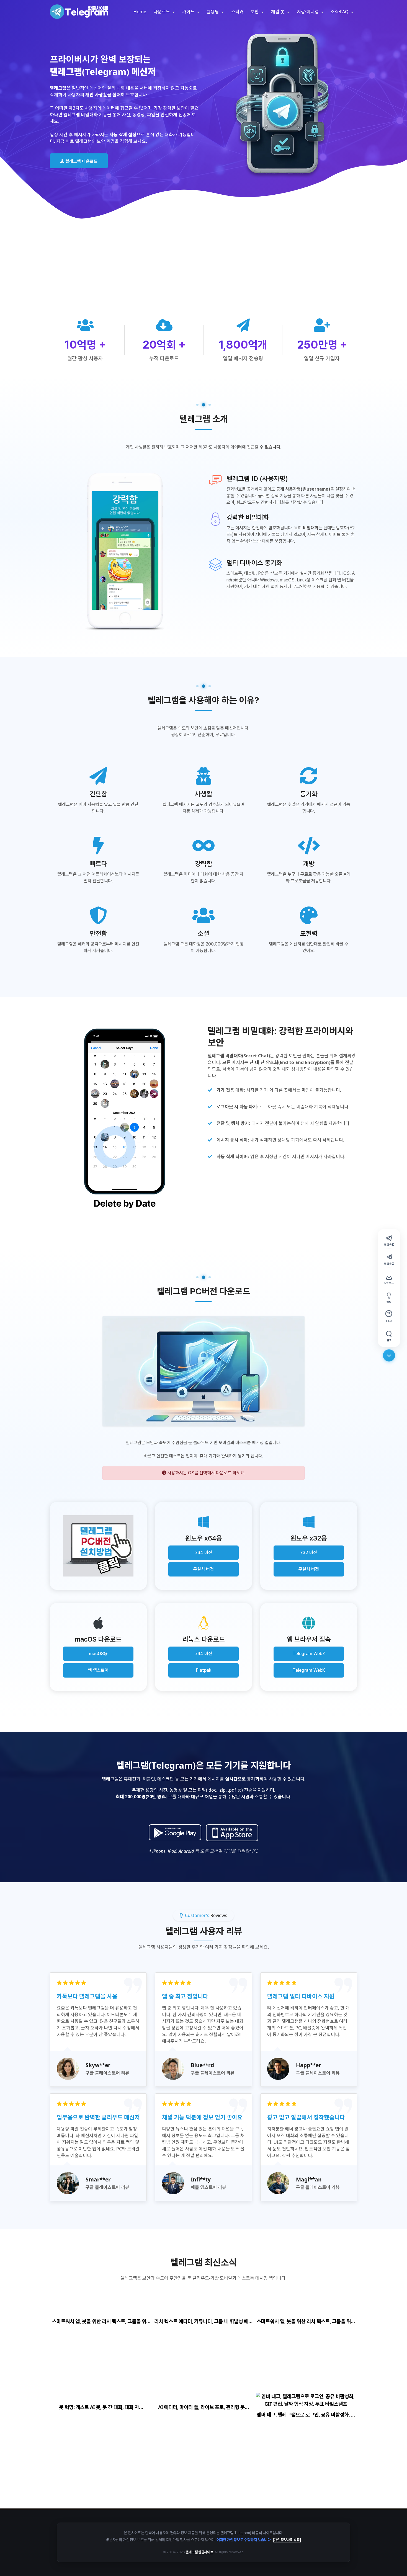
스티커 (237, 12)
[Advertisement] (203, 277)
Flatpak (204, 1670)
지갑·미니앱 (308, 12)
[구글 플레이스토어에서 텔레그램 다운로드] (175, 1833)
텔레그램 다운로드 (81, 161)
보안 (255, 12)
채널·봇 (278, 12)
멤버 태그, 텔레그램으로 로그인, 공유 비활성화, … (306, 2415)
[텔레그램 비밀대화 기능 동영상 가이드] (125, 1119)
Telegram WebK (309, 1670)
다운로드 (162, 12)
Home (140, 12)
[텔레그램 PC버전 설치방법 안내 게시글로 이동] (98, 1546)
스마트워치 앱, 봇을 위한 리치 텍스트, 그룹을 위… (101, 2321)
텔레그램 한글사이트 (199, 2552)
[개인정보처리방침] (287, 2540)
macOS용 (98, 1654)
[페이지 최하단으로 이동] (389, 1356)
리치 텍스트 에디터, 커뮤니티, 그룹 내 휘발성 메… (203, 2321)
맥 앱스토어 (98, 1670)
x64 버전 (204, 1553)
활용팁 (213, 12)
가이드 (189, 12)
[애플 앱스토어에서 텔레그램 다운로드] (232, 1833)
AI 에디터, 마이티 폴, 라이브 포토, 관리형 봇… (203, 2407)
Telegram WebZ (309, 1654)
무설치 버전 (203, 1569)
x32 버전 (309, 1553)
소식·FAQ (340, 12)
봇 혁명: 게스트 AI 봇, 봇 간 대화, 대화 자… (101, 2407)
